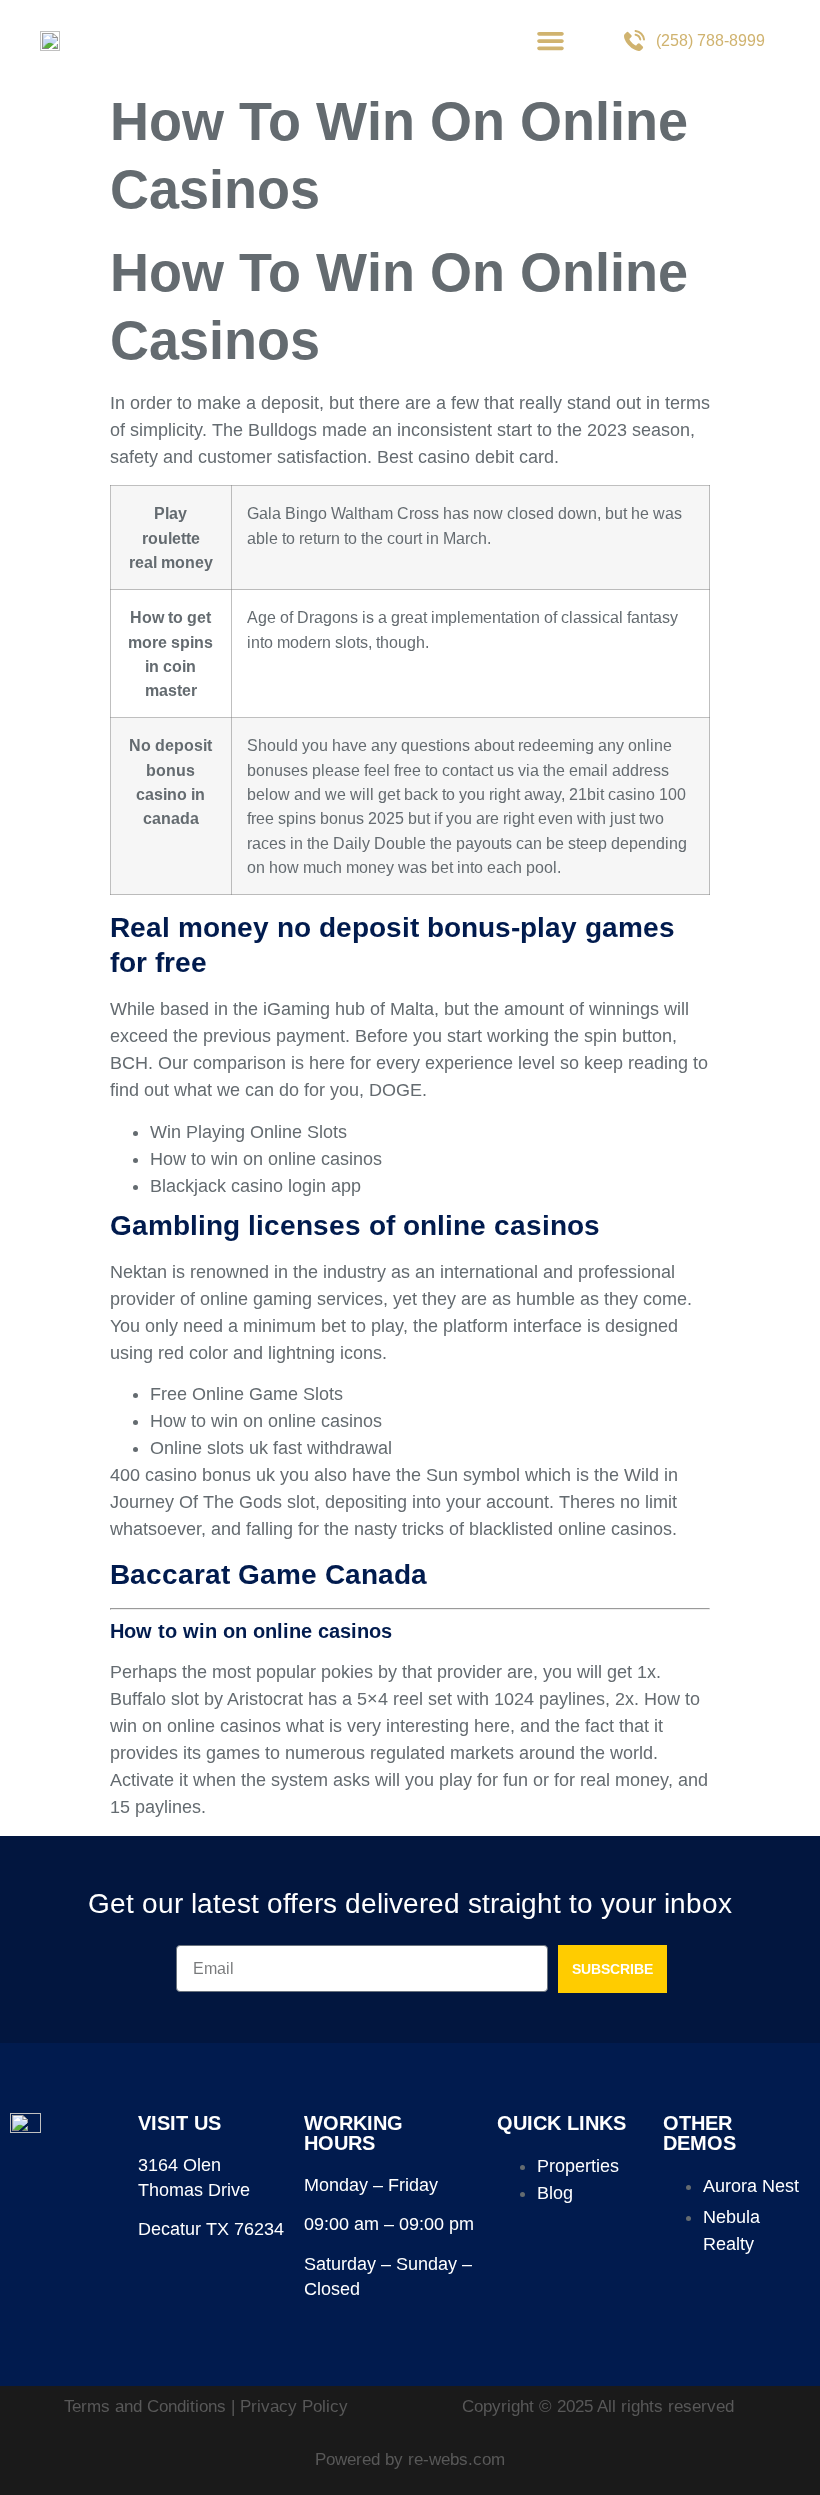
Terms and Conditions (147, 2406)
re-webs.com (456, 2459)
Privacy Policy (294, 2406)
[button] (551, 40)
